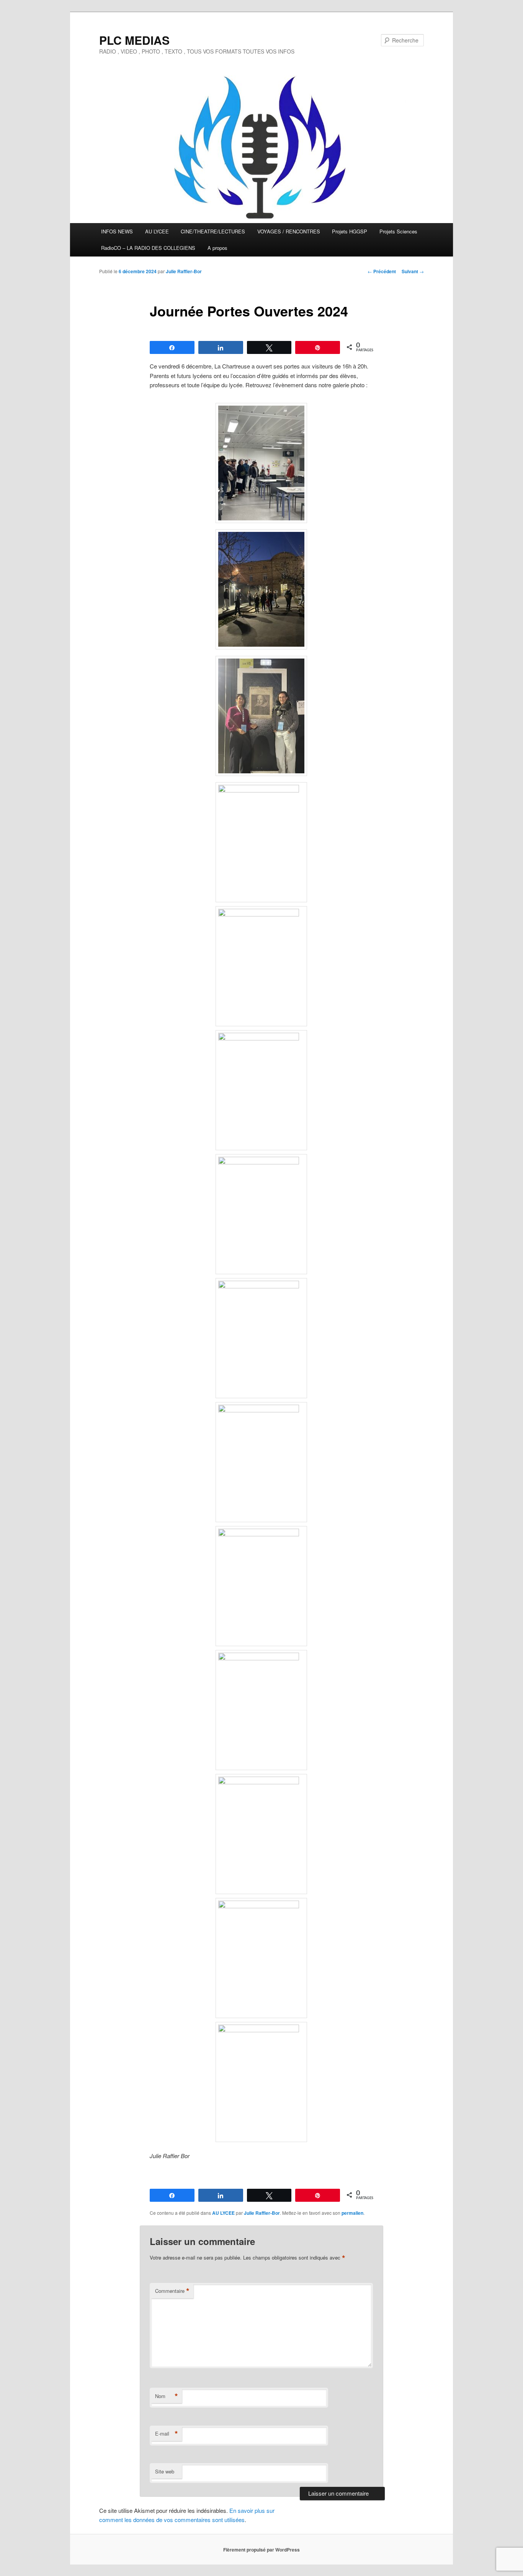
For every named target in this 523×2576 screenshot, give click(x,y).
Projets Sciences (398, 231)
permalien (352, 2213)
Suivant (413, 271)
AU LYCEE (157, 231)
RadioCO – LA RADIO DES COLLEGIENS (148, 248)
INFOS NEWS (117, 231)
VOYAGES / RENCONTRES (289, 231)
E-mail (167, 2434)
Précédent (382, 271)
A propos (217, 248)
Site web (165, 2471)
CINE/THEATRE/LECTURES (213, 231)
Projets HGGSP (350, 231)
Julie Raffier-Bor (184, 271)
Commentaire (172, 2291)
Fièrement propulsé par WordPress (261, 2550)
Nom (167, 2396)
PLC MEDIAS (134, 40)
